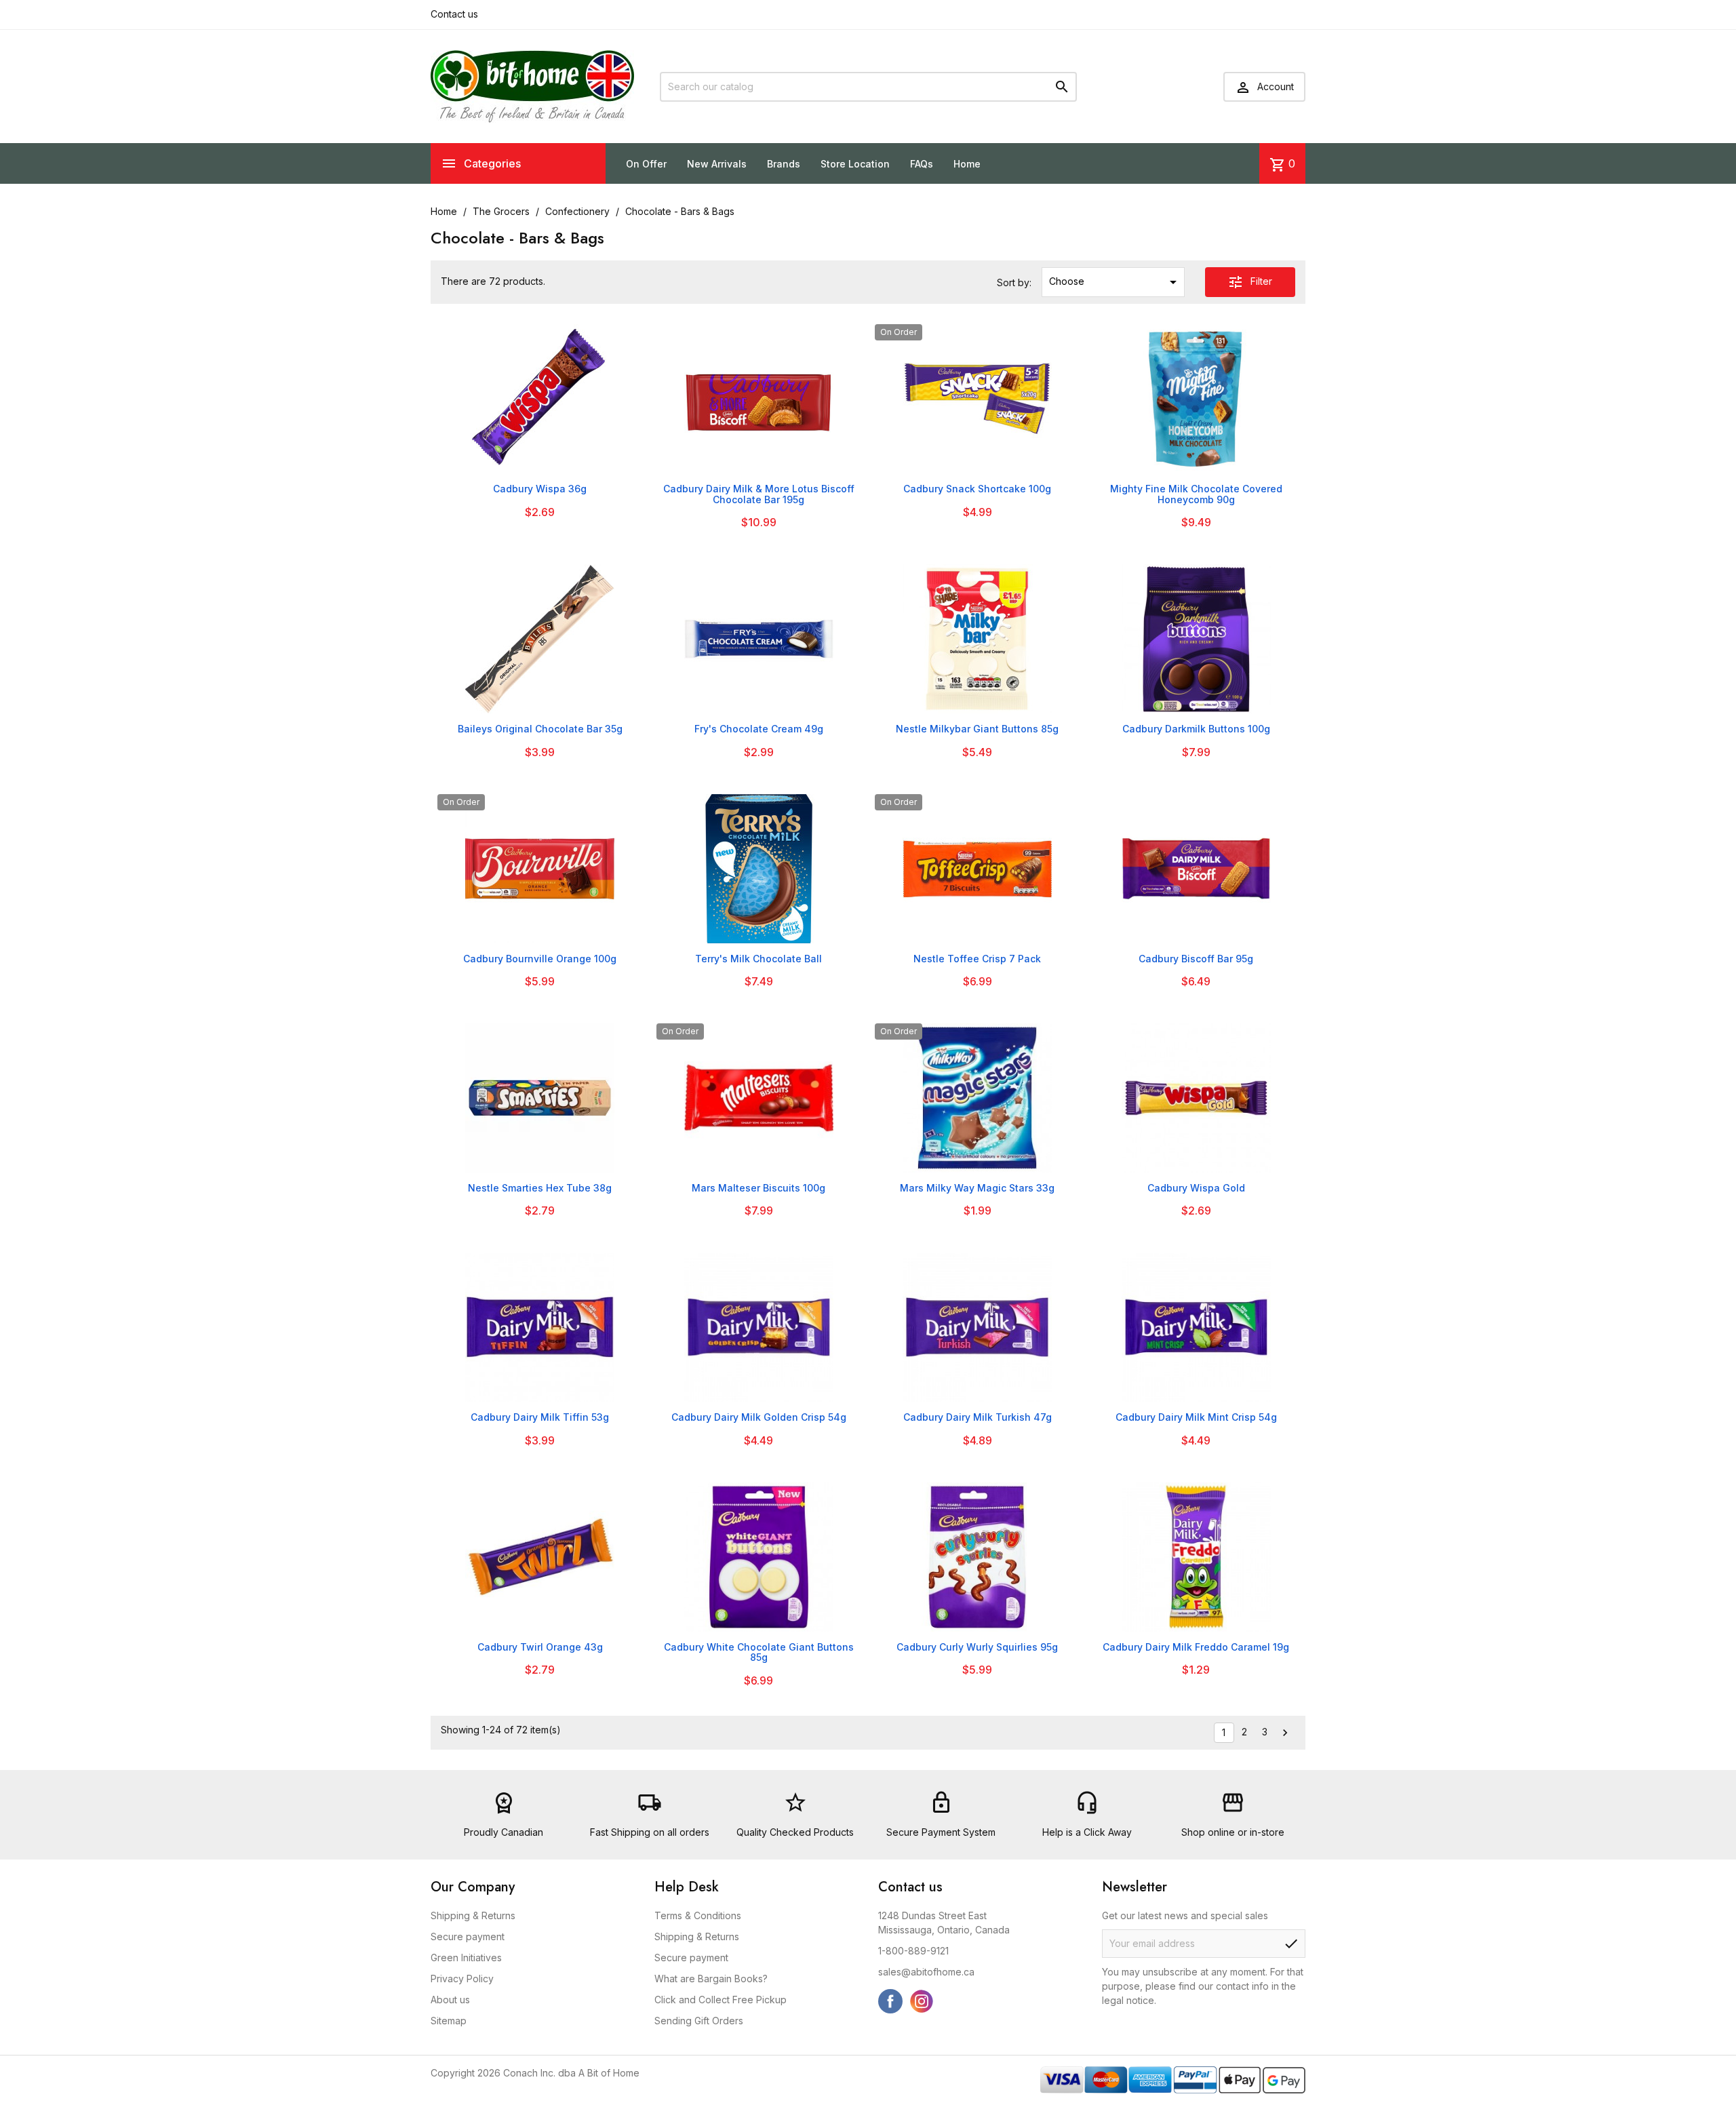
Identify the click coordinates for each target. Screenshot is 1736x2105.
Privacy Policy (462, 1979)
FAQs (922, 164)
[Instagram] (922, 2001)
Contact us (454, 14)
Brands (784, 164)
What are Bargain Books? (711, 1979)
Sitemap (449, 2021)
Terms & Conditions (698, 1915)
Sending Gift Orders (699, 2021)
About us (450, 2000)
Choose (1115, 282)
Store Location (855, 164)
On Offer (646, 164)
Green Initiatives (466, 1958)
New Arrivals (717, 164)
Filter (1250, 282)
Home (967, 164)
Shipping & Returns (473, 1915)
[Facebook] (890, 2001)
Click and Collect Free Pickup (721, 2000)
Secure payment (468, 1936)
